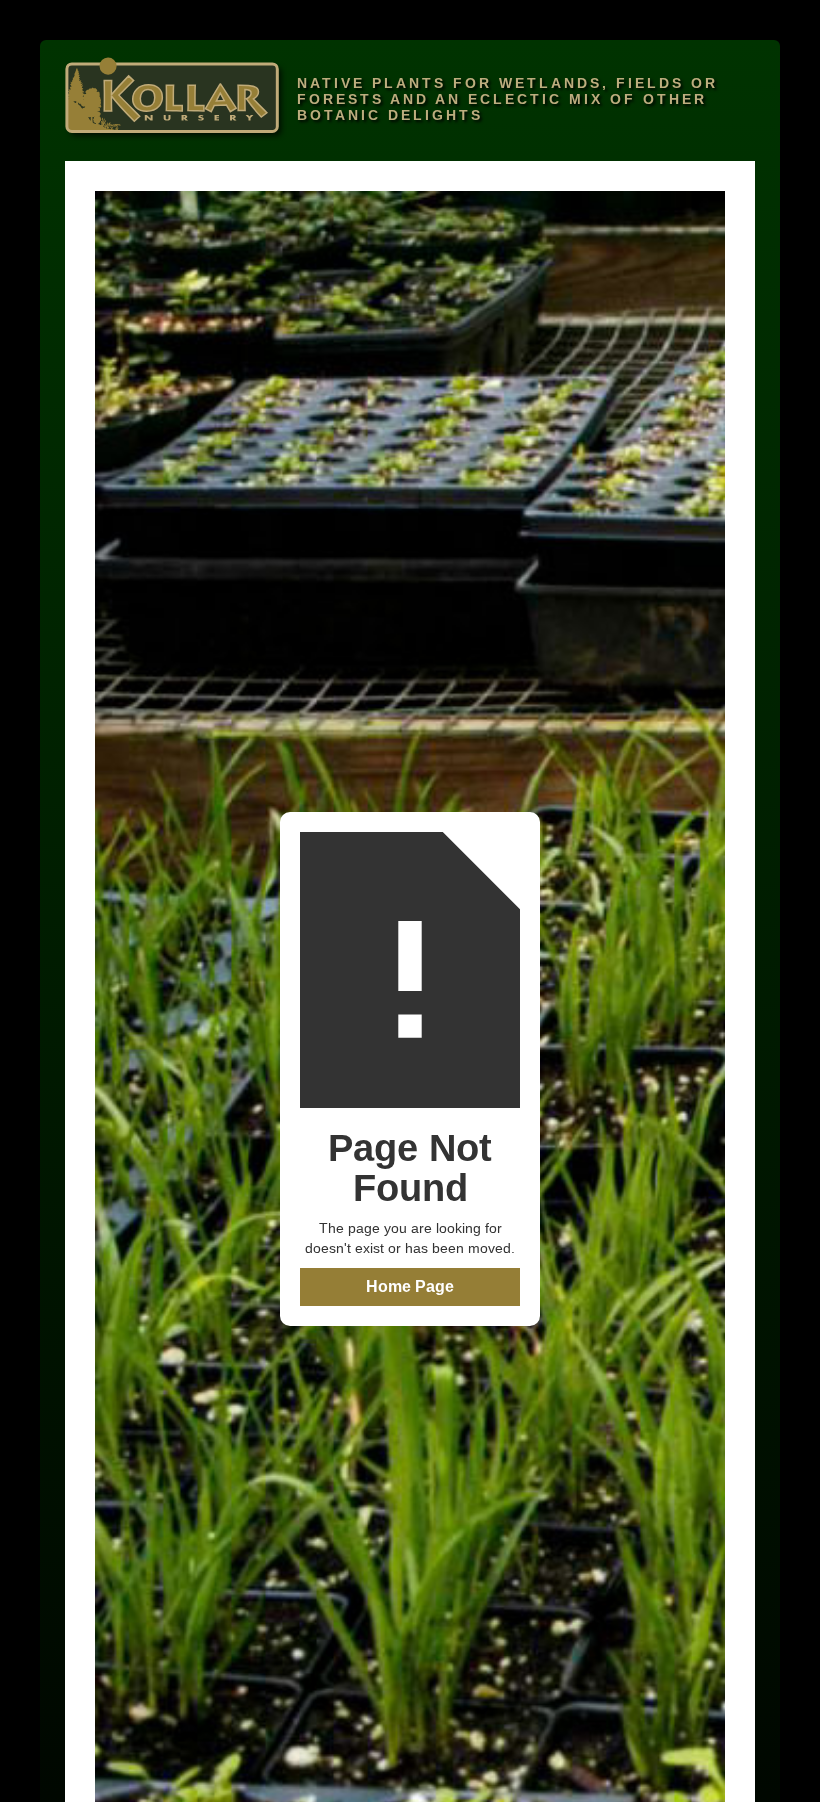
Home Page (410, 1286)
